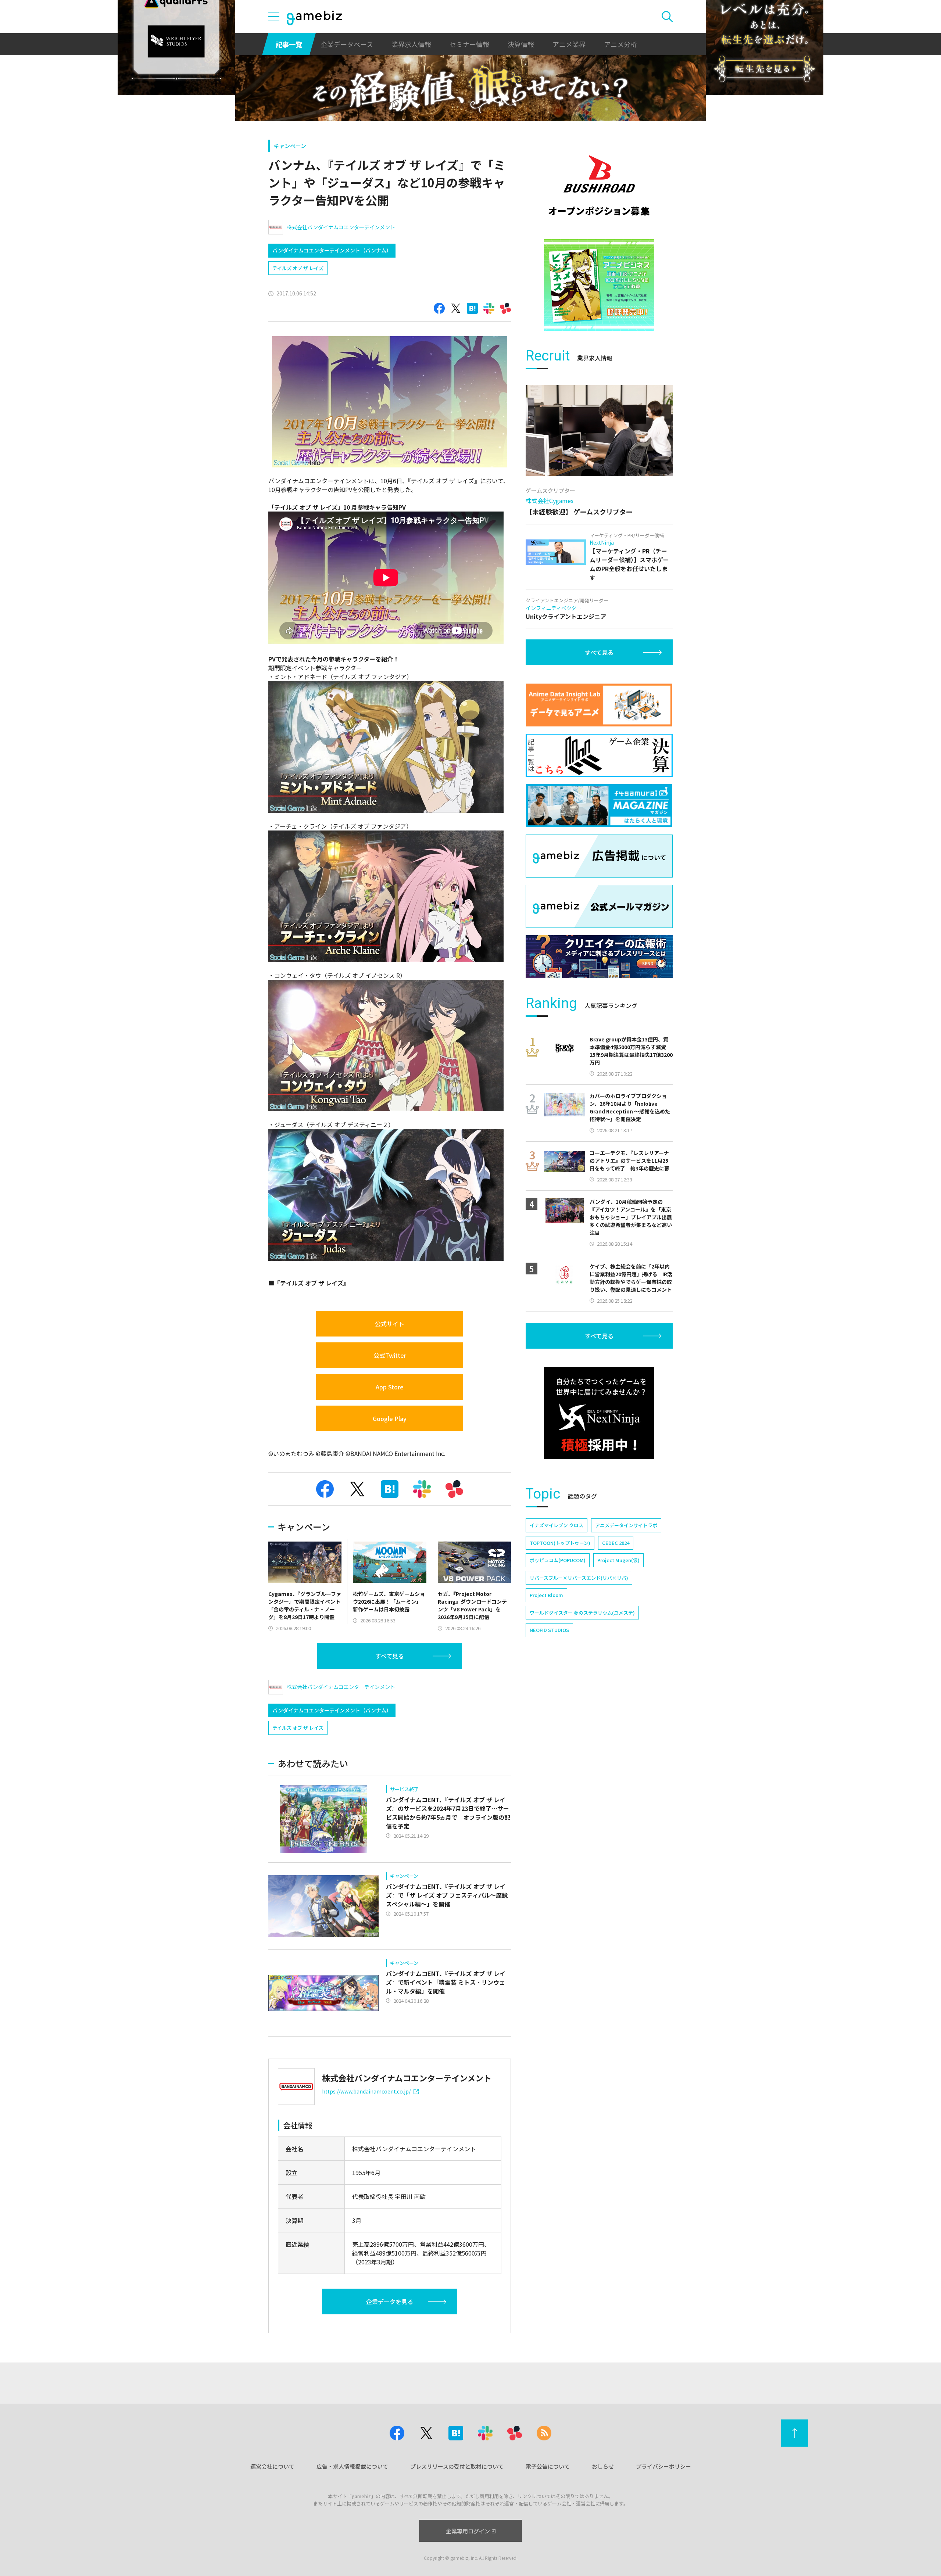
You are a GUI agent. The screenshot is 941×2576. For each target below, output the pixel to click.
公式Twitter (390, 1355)
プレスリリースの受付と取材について (457, 2466)
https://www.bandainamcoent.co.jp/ (366, 2091)
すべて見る (390, 1656)
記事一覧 (289, 44)
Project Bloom (546, 1595)
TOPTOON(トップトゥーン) (560, 1543)
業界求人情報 (411, 44)
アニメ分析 (620, 44)
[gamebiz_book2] (599, 285)
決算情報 (521, 44)
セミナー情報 (469, 44)
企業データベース (347, 44)
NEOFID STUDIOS (549, 1630)
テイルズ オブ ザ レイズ (298, 268)
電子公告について (548, 2466)
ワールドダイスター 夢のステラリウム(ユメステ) (582, 1613)
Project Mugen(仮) (618, 1560)
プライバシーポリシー (663, 2466)
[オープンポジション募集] (599, 186)
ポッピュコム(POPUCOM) (558, 1560)
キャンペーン (290, 146)
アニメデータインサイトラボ (626, 1525)
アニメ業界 (569, 44)
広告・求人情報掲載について (352, 2466)
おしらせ (603, 2466)
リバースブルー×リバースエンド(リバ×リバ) (579, 1578)
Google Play (390, 1418)
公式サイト (390, 1324)
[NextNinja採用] (599, 1413)
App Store (390, 1387)
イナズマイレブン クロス (557, 1525)
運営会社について (272, 2466)
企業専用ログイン (468, 2531)
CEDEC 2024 (616, 1543)
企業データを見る (390, 2301)
